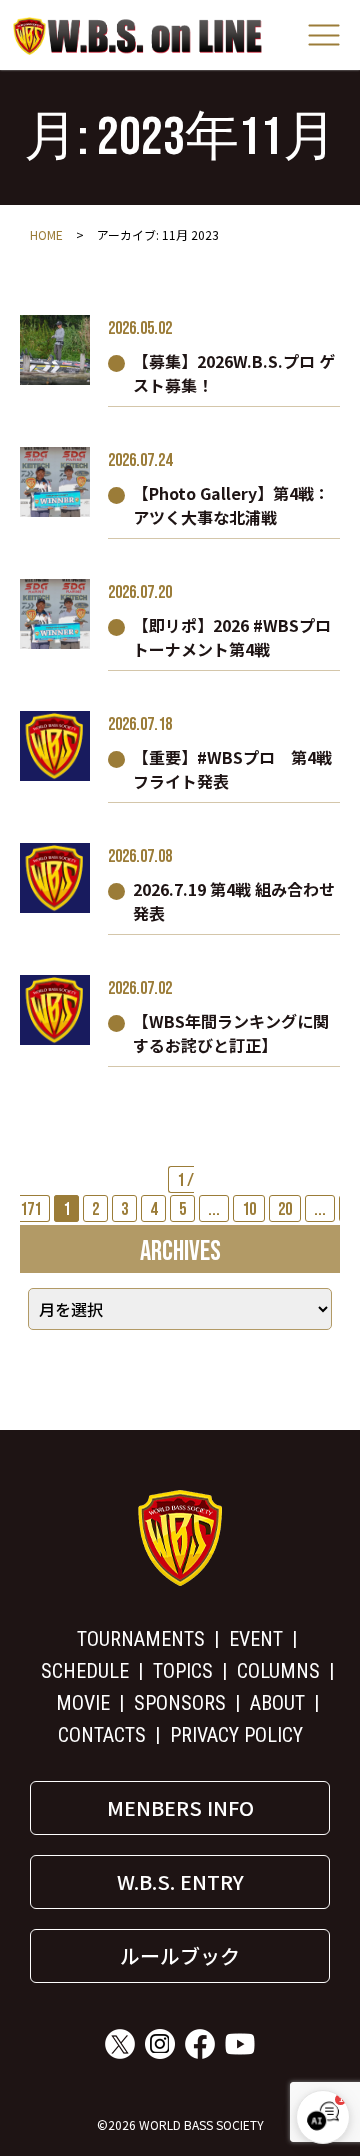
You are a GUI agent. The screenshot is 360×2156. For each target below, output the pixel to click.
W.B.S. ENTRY (180, 1881)
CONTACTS (102, 1735)
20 (285, 1209)
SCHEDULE (85, 1671)
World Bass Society (138, 35)
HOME (46, 234)
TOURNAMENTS (141, 1639)
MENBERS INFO (180, 1807)
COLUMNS (278, 1671)
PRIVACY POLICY (236, 1735)
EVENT (256, 1639)
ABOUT (277, 1703)
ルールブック (180, 1955)
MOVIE (83, 1703)
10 (249, 1209)
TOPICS (183, 1671)
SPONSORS (180, 1703)
